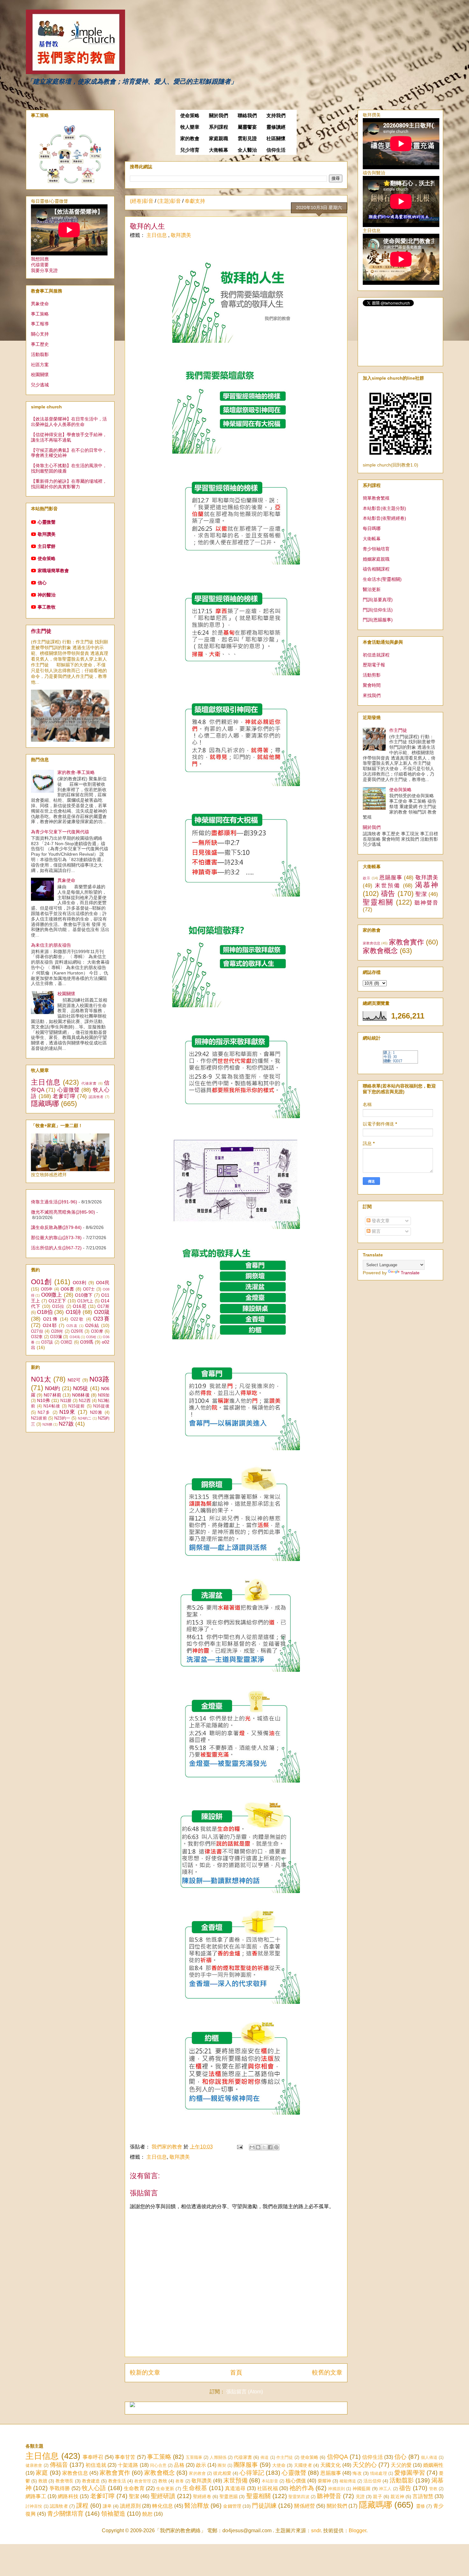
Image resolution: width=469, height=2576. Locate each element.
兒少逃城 (40, 385)
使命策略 (190, 116)
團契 (222, 2465)
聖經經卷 (202, 2496)
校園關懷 (40, 375)
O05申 (47, 1289)
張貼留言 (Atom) (245, 2392)
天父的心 (365, 2465)
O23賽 (101, 1319)
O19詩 (74, 1312)
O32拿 (37, 1337)
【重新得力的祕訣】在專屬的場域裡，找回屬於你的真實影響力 (69, 484)
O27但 (37, 1331)
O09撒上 (52, 1295)
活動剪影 (372, 675)
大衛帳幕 (219, 150)
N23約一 (62, 1418)
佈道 (264, 2457)
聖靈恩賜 (229, 2496)
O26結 (92, 1325)
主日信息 (157, 235)
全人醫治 (247, 150)
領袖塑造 (113, 2514)
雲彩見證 (247, 139)
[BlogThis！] (258, 2147)
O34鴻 (75, 1337)
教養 (180, 2481)
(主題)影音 (169, 201)
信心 (42, 583)
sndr (316, 2531)
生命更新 (165, 2489)
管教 (433, 2489)
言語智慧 (423, 2496)
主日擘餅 (47, 546)
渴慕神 (427, 885)
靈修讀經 (276, 127)
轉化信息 (163, 2506)
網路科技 (68, 2496)
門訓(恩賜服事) (378, 620)
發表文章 (380, 1221)
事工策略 (40, 314)
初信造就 (96, 2465)
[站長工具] (400, 1062)
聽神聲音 (426, 903)
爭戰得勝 (60, 2488)
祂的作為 (302, 2488)
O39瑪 (87, 1342)
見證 (360, 2496)
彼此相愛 (222, 2473)
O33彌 (56, 1337)
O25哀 (72, 1326)
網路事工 (36, 2496)
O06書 (67, 1289)
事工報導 (40, 324)
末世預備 (388, 886)
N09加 (104, 1395)
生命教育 (134, 2488)
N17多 (44, 1413)
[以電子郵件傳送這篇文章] (252, 2147)
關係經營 (305, 2506)
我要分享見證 (44, 270)
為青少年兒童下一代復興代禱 (60, 832)
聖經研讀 (163, 2496)
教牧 (163, 2481)
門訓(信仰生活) (378, 610)
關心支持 (40, 334)
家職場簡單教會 (53, 571)
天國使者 (303, 2465)
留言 (376, 1231)
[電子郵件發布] (239, 2147)
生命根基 (195, 2488)
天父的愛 (401, 2465)
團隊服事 (246, 2465)
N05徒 (81, 1388)
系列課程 (219, 127)
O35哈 (91, 1337)
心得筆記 (252, 2473)
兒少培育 (190, 150)
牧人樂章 (190, 127)
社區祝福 (268, 2488)
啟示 (367, 878)
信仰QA (338, 2457)
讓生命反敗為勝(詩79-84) (56, 1227)
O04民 (103, 1283)
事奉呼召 (93, 2457)
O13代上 (85, 1301)
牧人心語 (94, 2488)
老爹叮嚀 (64, 1096)
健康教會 (34, 2465)
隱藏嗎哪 (45, 1104)
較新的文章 (145, 2372)
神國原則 (336, 2489)
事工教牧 (47, 607)
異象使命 (40, 304)
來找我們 (372, 695)
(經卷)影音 (142, 201)
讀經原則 (130, 2506)
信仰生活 (276, 150)
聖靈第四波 (299, 2497)
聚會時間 (372, 685)
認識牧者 (96, 1097)
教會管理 (143, 2481)
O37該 (47, 1342)
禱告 (388, 894)
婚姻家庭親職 (376, 559)
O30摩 (97, 1331)
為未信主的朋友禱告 (51, 945)
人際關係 (218, 2457)
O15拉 (58, 1307)
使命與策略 (400, 790)
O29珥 (77, 1331)
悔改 (357, 2473)
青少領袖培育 (376, 549)
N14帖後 (52, 1406)
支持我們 (276, 116)
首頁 (236, 2372)
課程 (82, 2506)
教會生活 (117, 2481)
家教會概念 (380, 951)
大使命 (279, 2465)
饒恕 (147, 2514)
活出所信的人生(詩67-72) (56, 1248)
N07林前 (52, 1395)
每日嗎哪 (372, 528)
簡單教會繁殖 (376, 498)
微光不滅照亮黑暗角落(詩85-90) (63, 1212)
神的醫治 (47, 595)
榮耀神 (324, 2481)
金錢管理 (232, 2506)
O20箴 (102, 1312)
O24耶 (50, 1325)
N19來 (67, 1412)
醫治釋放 (197, 2506)
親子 (377, 2496)
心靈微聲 (47, 522)
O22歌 (77, 1319)
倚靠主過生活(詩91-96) (54, 1202)
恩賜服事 (391, 878)
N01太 (41, 1379)
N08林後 (81, 1395)
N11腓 (66, 1401)
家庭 (42, 2473)
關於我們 (219, 116)
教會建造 (91, 2481)
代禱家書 (89, 1083)
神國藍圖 (362, 2489)
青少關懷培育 (65, 2514)
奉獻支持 (195, 201)
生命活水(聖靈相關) (382, 579)
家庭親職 (219, 139)
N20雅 (96, 1413)
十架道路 (128, 2465)
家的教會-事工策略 (76, 772)
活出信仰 (372, 2481)
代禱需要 (40, 265)
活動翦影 (40, 354)
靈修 (421, 2506)
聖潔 (421, 894)
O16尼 (80, 1306)
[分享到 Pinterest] (276, 2147)
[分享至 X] (264, 2147)
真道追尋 (235, 2488)
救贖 (43, 2481)
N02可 (74, 1380)
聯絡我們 (247, 116)
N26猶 (47, 1424)
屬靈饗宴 (247, 127)
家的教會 (190, 139)
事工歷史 (40, 344)
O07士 (89, 1289)
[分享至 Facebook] (270, 2147)
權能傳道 (348, 2481)
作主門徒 (41, 631)
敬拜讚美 (181, 235)
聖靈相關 (378, 902)
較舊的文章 (327, 2372)
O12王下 (57, 1301)
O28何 (57, 1331)
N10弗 (43, 1400)
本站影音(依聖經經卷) (384, 518)
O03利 (80, 1283)
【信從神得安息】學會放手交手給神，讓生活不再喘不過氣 (69, 437)
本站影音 (270, 2481)
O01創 (41, 1282)
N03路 (99, 1379)
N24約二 (85, 1418)
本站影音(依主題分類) (384, 508)
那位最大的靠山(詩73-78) (56, 1238)
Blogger (357, 2531)
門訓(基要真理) (378, 600)
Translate (410, 1273)
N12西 (85, 1401)
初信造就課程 (376, 655)
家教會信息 (372, 943)
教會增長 (64, 2481)
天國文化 (331, 2465)
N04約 (52, 1388)
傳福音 (59, 2465)
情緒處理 (379, 2473)
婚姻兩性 (433, 2465)
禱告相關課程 (376, 569)
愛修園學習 (410, 2473)
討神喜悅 (34, 2506)
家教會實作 (406, 942)
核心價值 (296, 2481)
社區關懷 (276, 139)
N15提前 (77, 1406)
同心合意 (158, 2465)
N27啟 (66, 1424)
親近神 (397, 2496)
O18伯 (45, 1312)
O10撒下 (84, 1295)
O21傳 (51, 1319)
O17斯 (103, 1307)
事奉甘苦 (125, 2457)
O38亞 (67, 1342)
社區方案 (40, 365)
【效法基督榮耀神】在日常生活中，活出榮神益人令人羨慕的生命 (69, 422)
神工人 (385, 2489)
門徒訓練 (264, 2506)
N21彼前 (39, 1418)
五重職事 (194, 2457)
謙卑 (107, 2506)
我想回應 (40, 259)
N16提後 (101, 1406)
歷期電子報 (374, 665)
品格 (179, 2465)
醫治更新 (372, 589)
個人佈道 (429, 2457)
